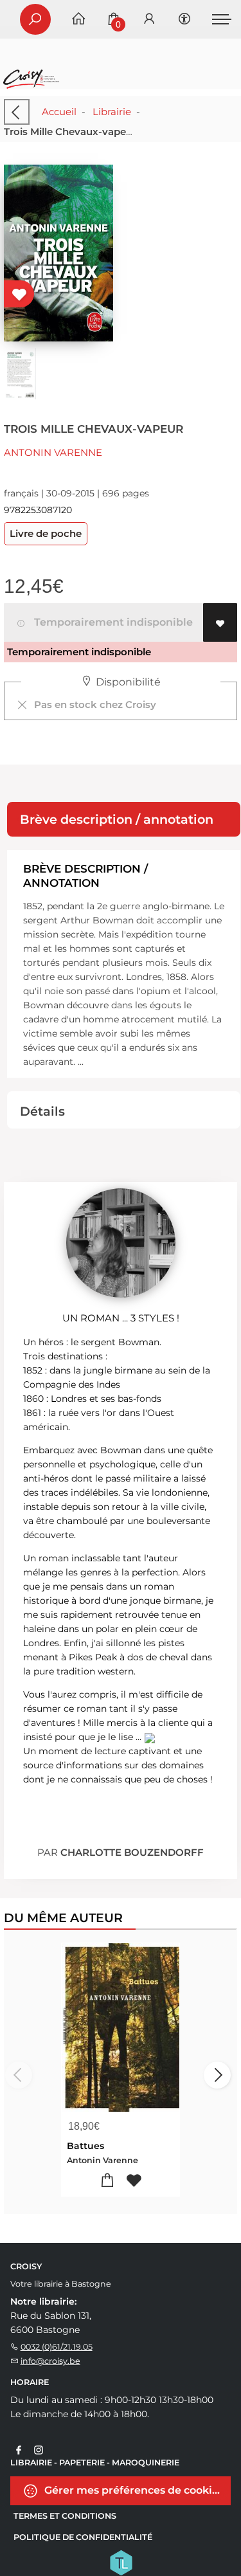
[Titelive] (121, 2562)
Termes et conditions (65, 2516)
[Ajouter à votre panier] (108, 2181)
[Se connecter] (149, 20)
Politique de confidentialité (83, 2537)
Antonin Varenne (53, 452)
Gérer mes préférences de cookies (133, 2490)
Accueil (59, 112)
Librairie (112, 112)
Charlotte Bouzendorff (132, 1852)
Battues (85, 2146)
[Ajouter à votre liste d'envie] (220, 622)
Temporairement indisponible (111, 622)
